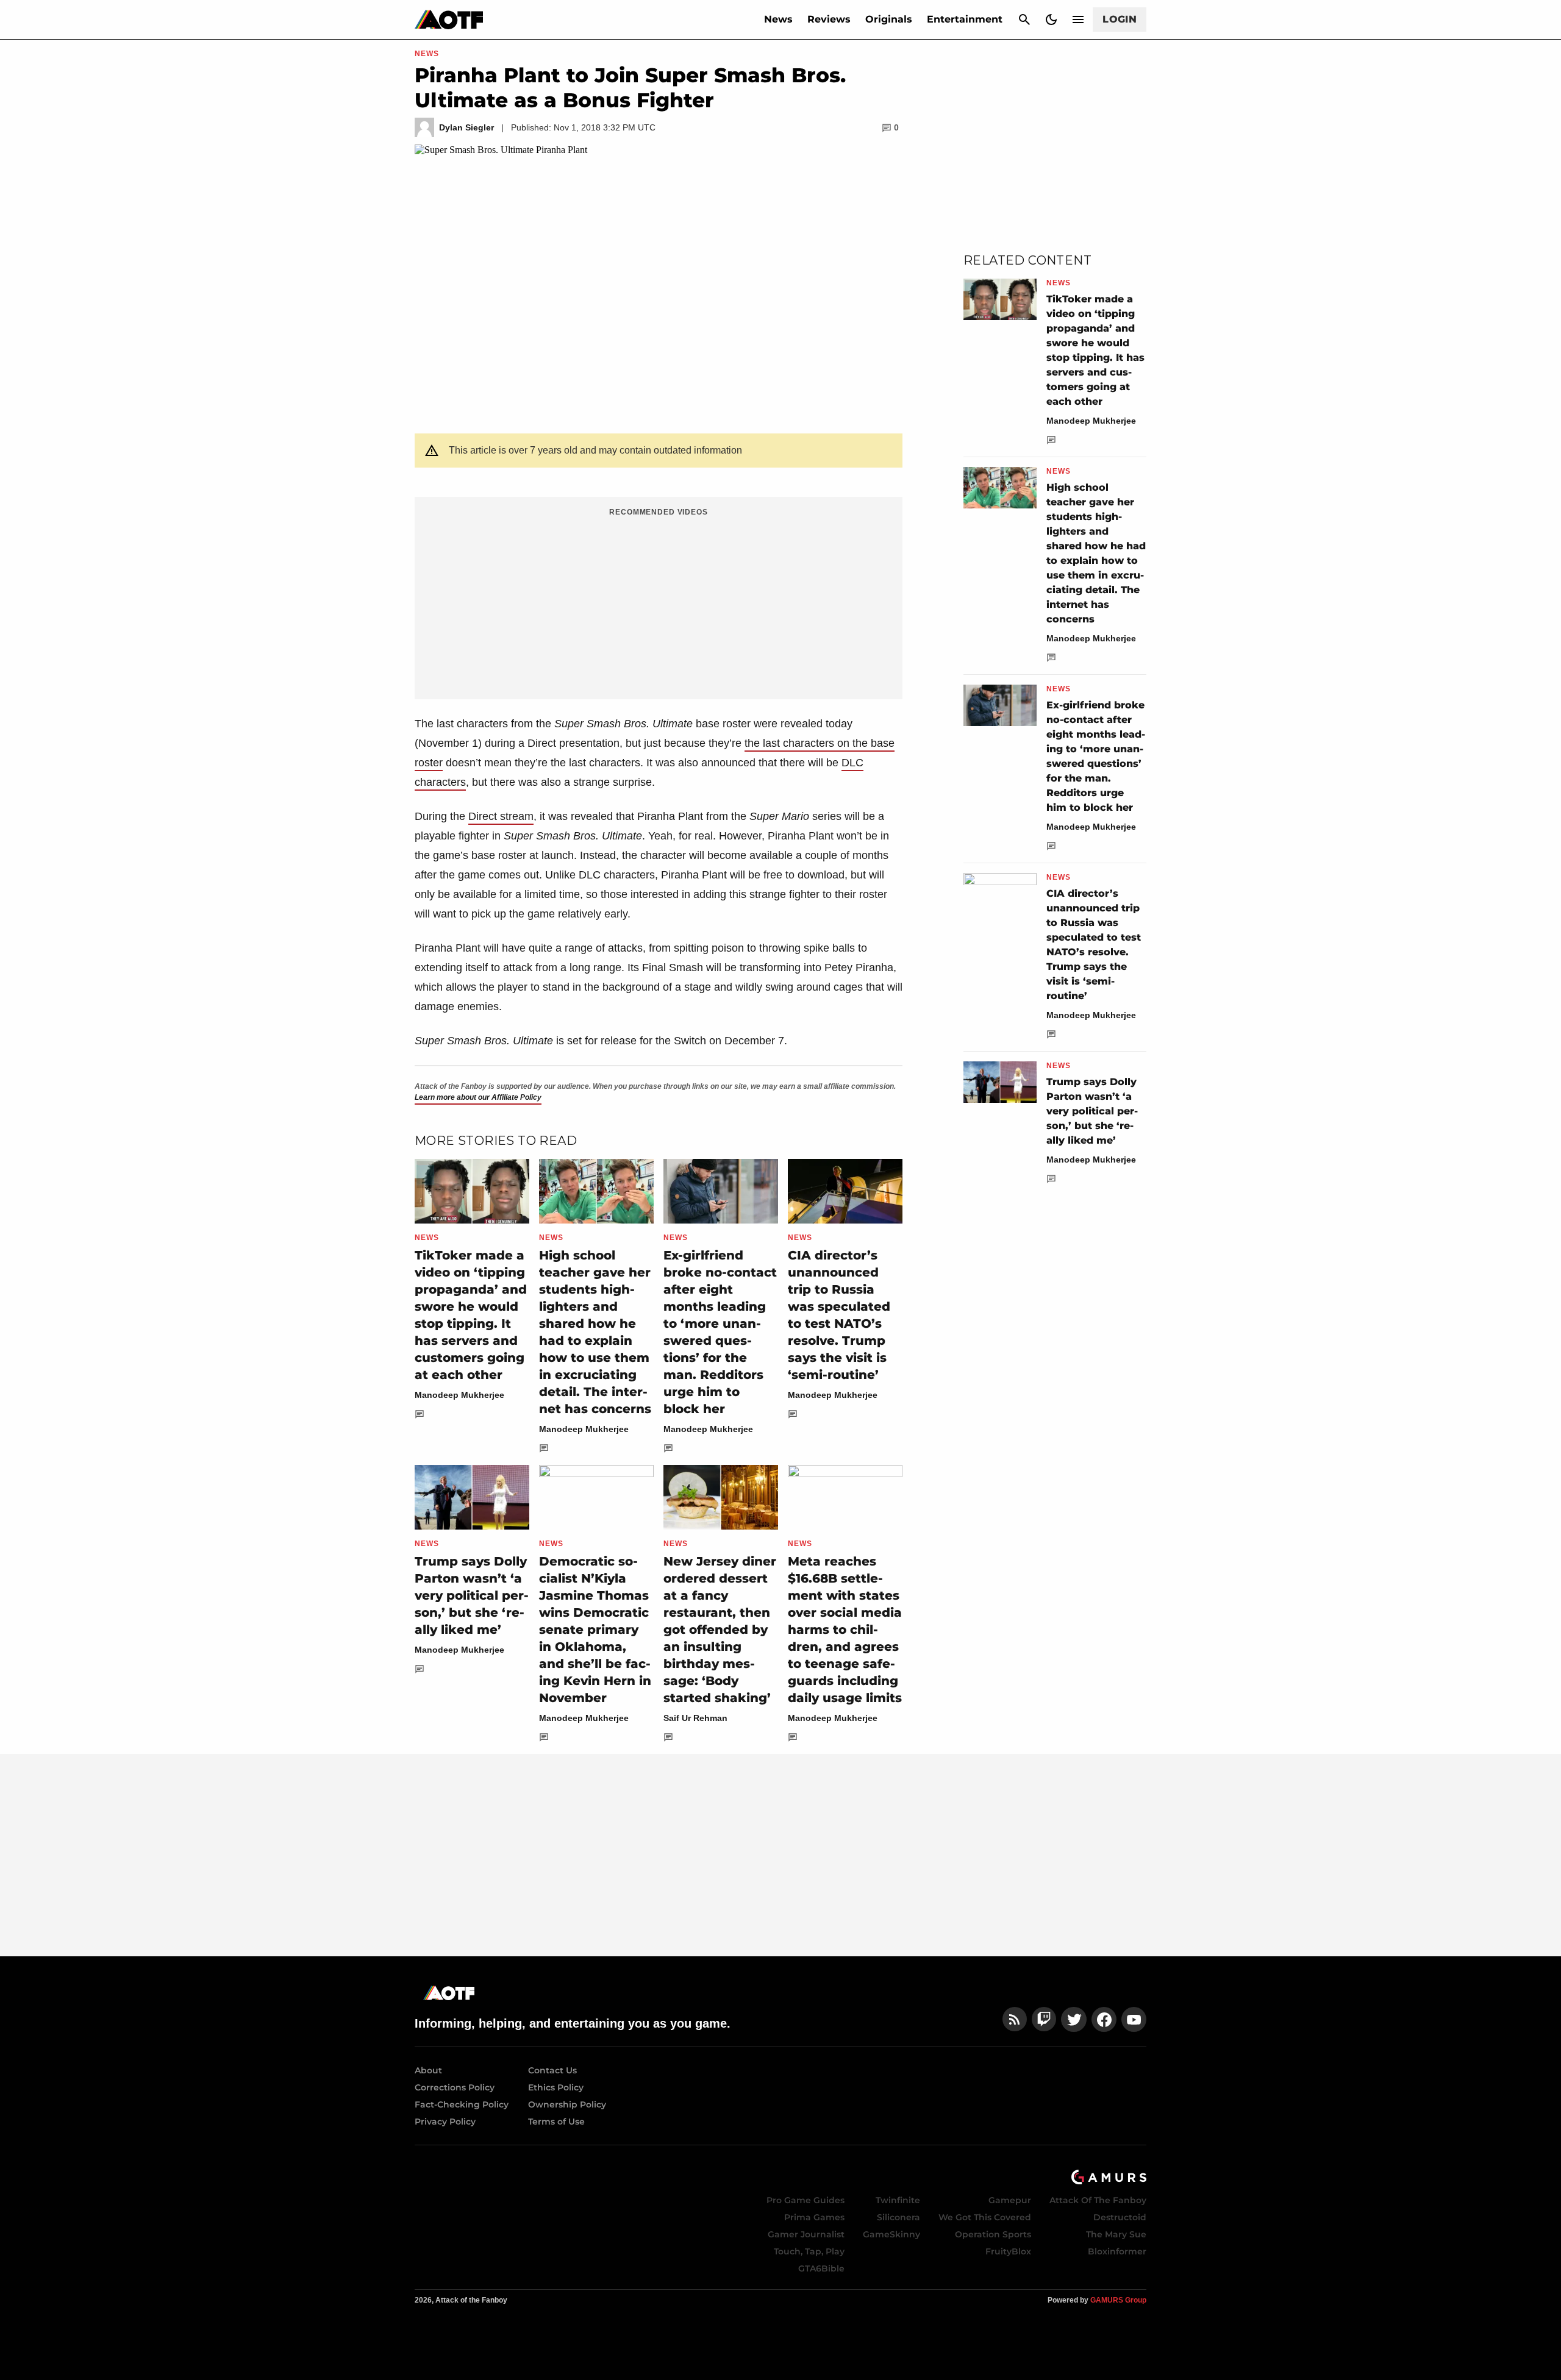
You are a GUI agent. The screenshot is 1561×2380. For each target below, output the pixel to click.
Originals (889, 19)
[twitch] (1044, 2019)
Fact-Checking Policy (462, 2104)
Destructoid (1120, 2217)
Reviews (829, 19)
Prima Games (814, 2217)
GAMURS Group (1118, 2300)
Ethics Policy (556, 2087)
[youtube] (1134, 2019)
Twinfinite (898, 2200)
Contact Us (552, 2070)
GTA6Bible (821, 2268)
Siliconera (898, 2217)
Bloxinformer (1117, 2251)
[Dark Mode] (1051, 20)
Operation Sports (993, 2234)
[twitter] (1074, 2019)
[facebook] (1104, 2019)
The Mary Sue (1116, 2234)
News (778, 19)
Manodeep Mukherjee (459, 1395)
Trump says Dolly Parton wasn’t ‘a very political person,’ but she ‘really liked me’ (472, 1595)
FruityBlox (1008, 2251)
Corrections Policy (455, 2087)
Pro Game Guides (806, 2200)
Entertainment (965, 19)
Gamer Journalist (806, 2234)
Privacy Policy (445, 2122)
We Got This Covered (985, 2217)
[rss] (1015, 2019)
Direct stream (501, 816)
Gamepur (1010, 2200)
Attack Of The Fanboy (1098, 2200)
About (428, 2070)
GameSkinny (891, 2234)
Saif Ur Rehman (695, 1718)
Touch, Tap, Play (809, 2251)
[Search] (1024, 20)
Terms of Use (556, 2122)
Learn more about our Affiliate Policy (478, 1097)
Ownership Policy (567, 2104)
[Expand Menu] (1078, 20)
